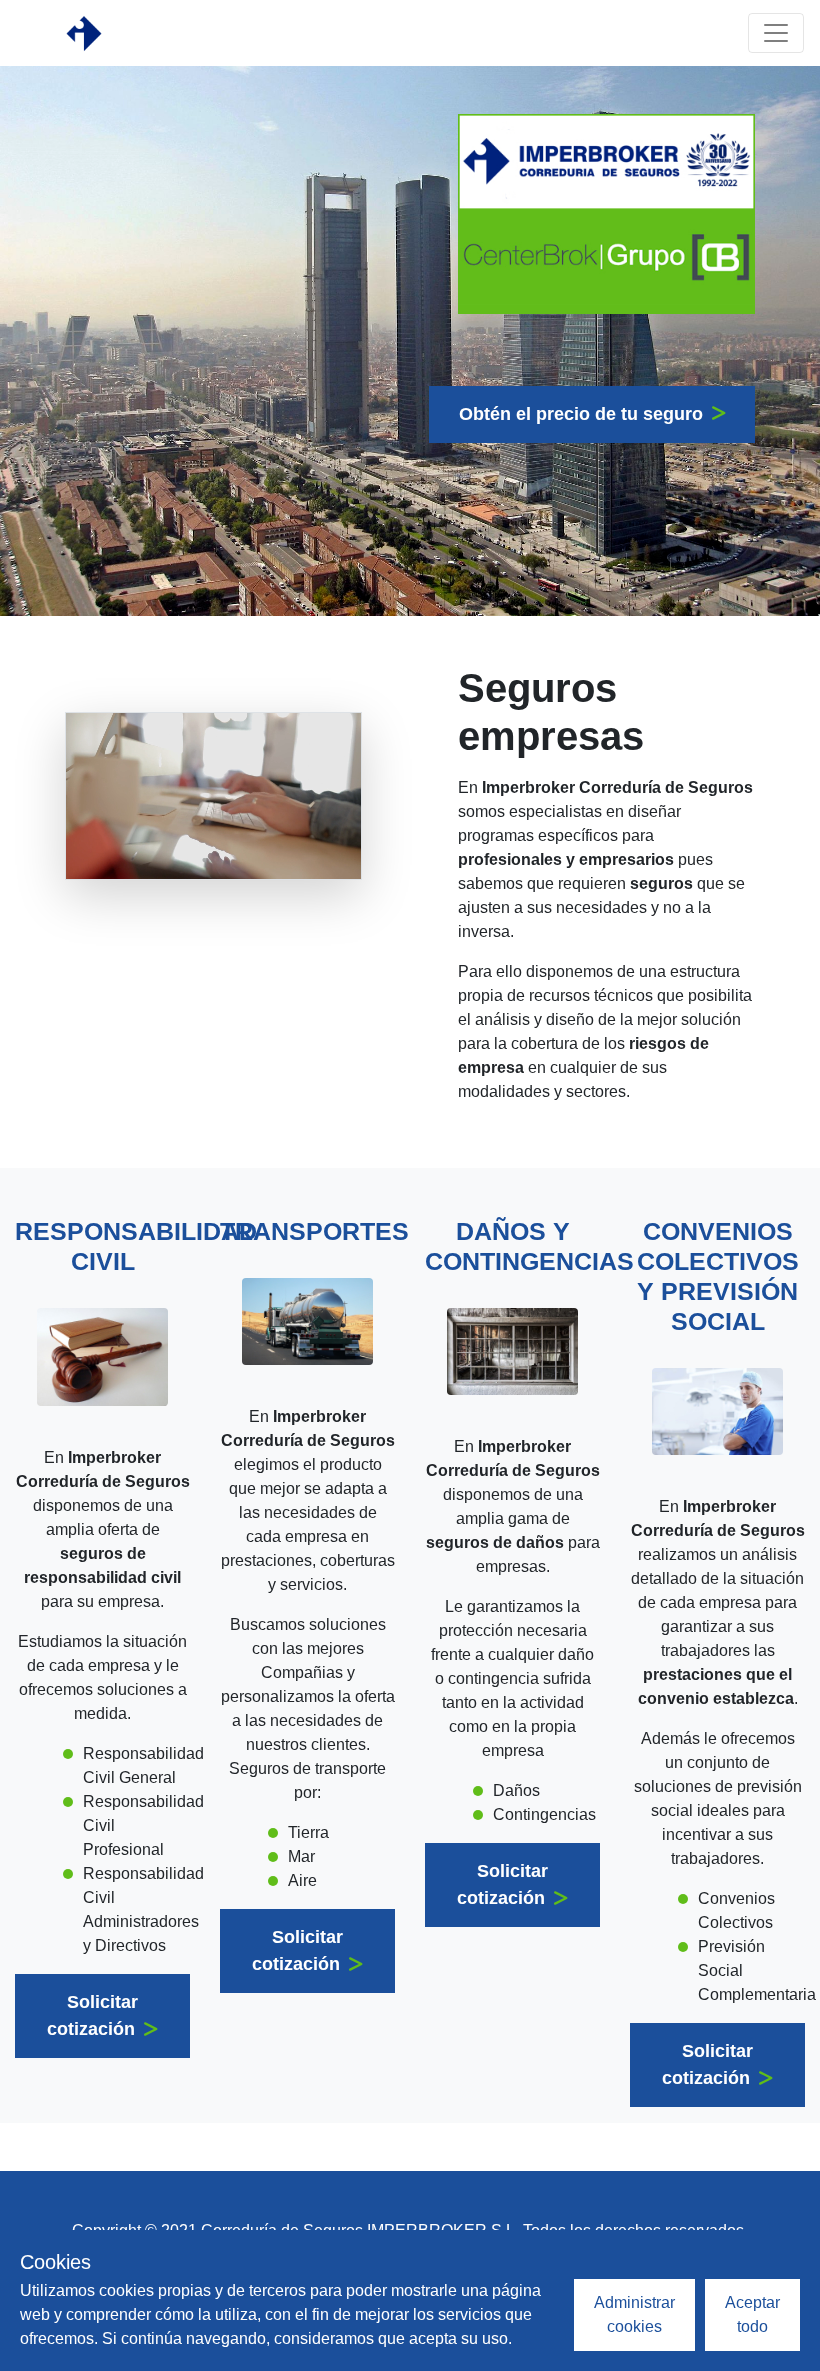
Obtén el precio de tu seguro (583, 414)
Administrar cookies (634, 2314)
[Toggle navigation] (776, 33)
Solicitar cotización (93, 2015)
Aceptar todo (752, 2314)
